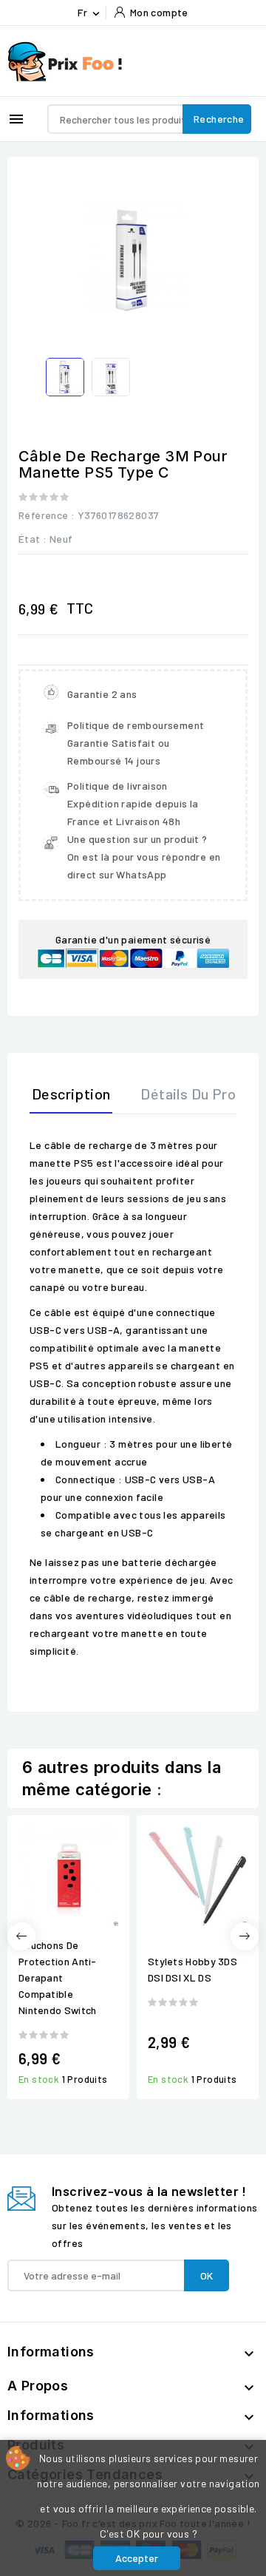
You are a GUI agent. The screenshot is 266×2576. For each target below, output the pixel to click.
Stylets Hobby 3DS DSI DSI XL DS (192, 1969)
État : (33, 539)
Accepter (137, 2558)
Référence (44, 515)
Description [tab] (71, 1094)
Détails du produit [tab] (201, 1094)
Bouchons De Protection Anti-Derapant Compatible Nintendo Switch (58, 1977)
